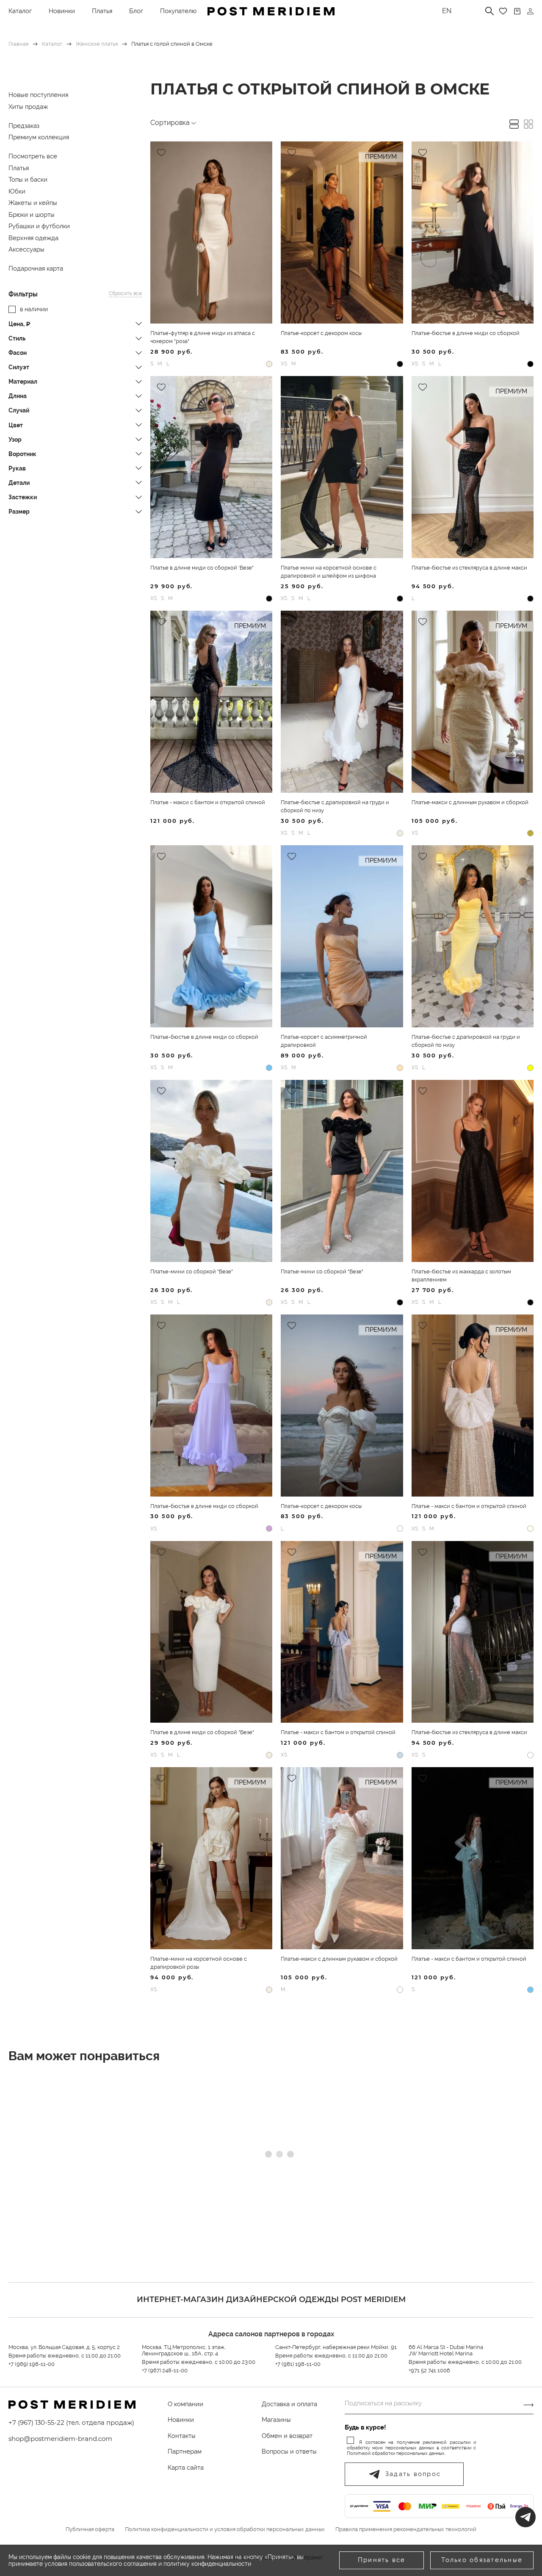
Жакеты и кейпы (33, 203)
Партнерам (185, 2451)
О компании (185, 2404)
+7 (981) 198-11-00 (298, 2364)
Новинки (62, 11)
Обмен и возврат (287, 2436)
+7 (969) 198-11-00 (32, 2364)
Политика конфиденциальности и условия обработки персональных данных (225, 2529)
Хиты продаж (28, 107)
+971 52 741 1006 (429, 2370)
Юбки (17, 191)
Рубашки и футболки (39, 226)
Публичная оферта (90, 2529)
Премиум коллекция (39, 137)
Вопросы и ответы (289, 2451)
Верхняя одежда (33, 238)
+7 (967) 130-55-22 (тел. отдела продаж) (71, 2422)
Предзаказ (24, 126)
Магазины (276, 2420)
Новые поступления (38, 95)
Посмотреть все (33, 156)
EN (447, 11)
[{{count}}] (517, 11)
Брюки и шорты (32, 215)
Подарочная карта (36, 268)
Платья (102, 11)
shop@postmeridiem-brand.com (60, 2439)
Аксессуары (26, 249)
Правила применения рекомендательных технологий (406, 2529)
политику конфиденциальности (207, 2564)
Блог (136, 11)
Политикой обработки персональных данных (396, 2453)
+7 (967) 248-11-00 (165, 2370)
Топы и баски (28, 180)
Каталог (20, 11)
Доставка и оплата (289, 2404)
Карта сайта (186, 2468)
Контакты (182, 2436)
